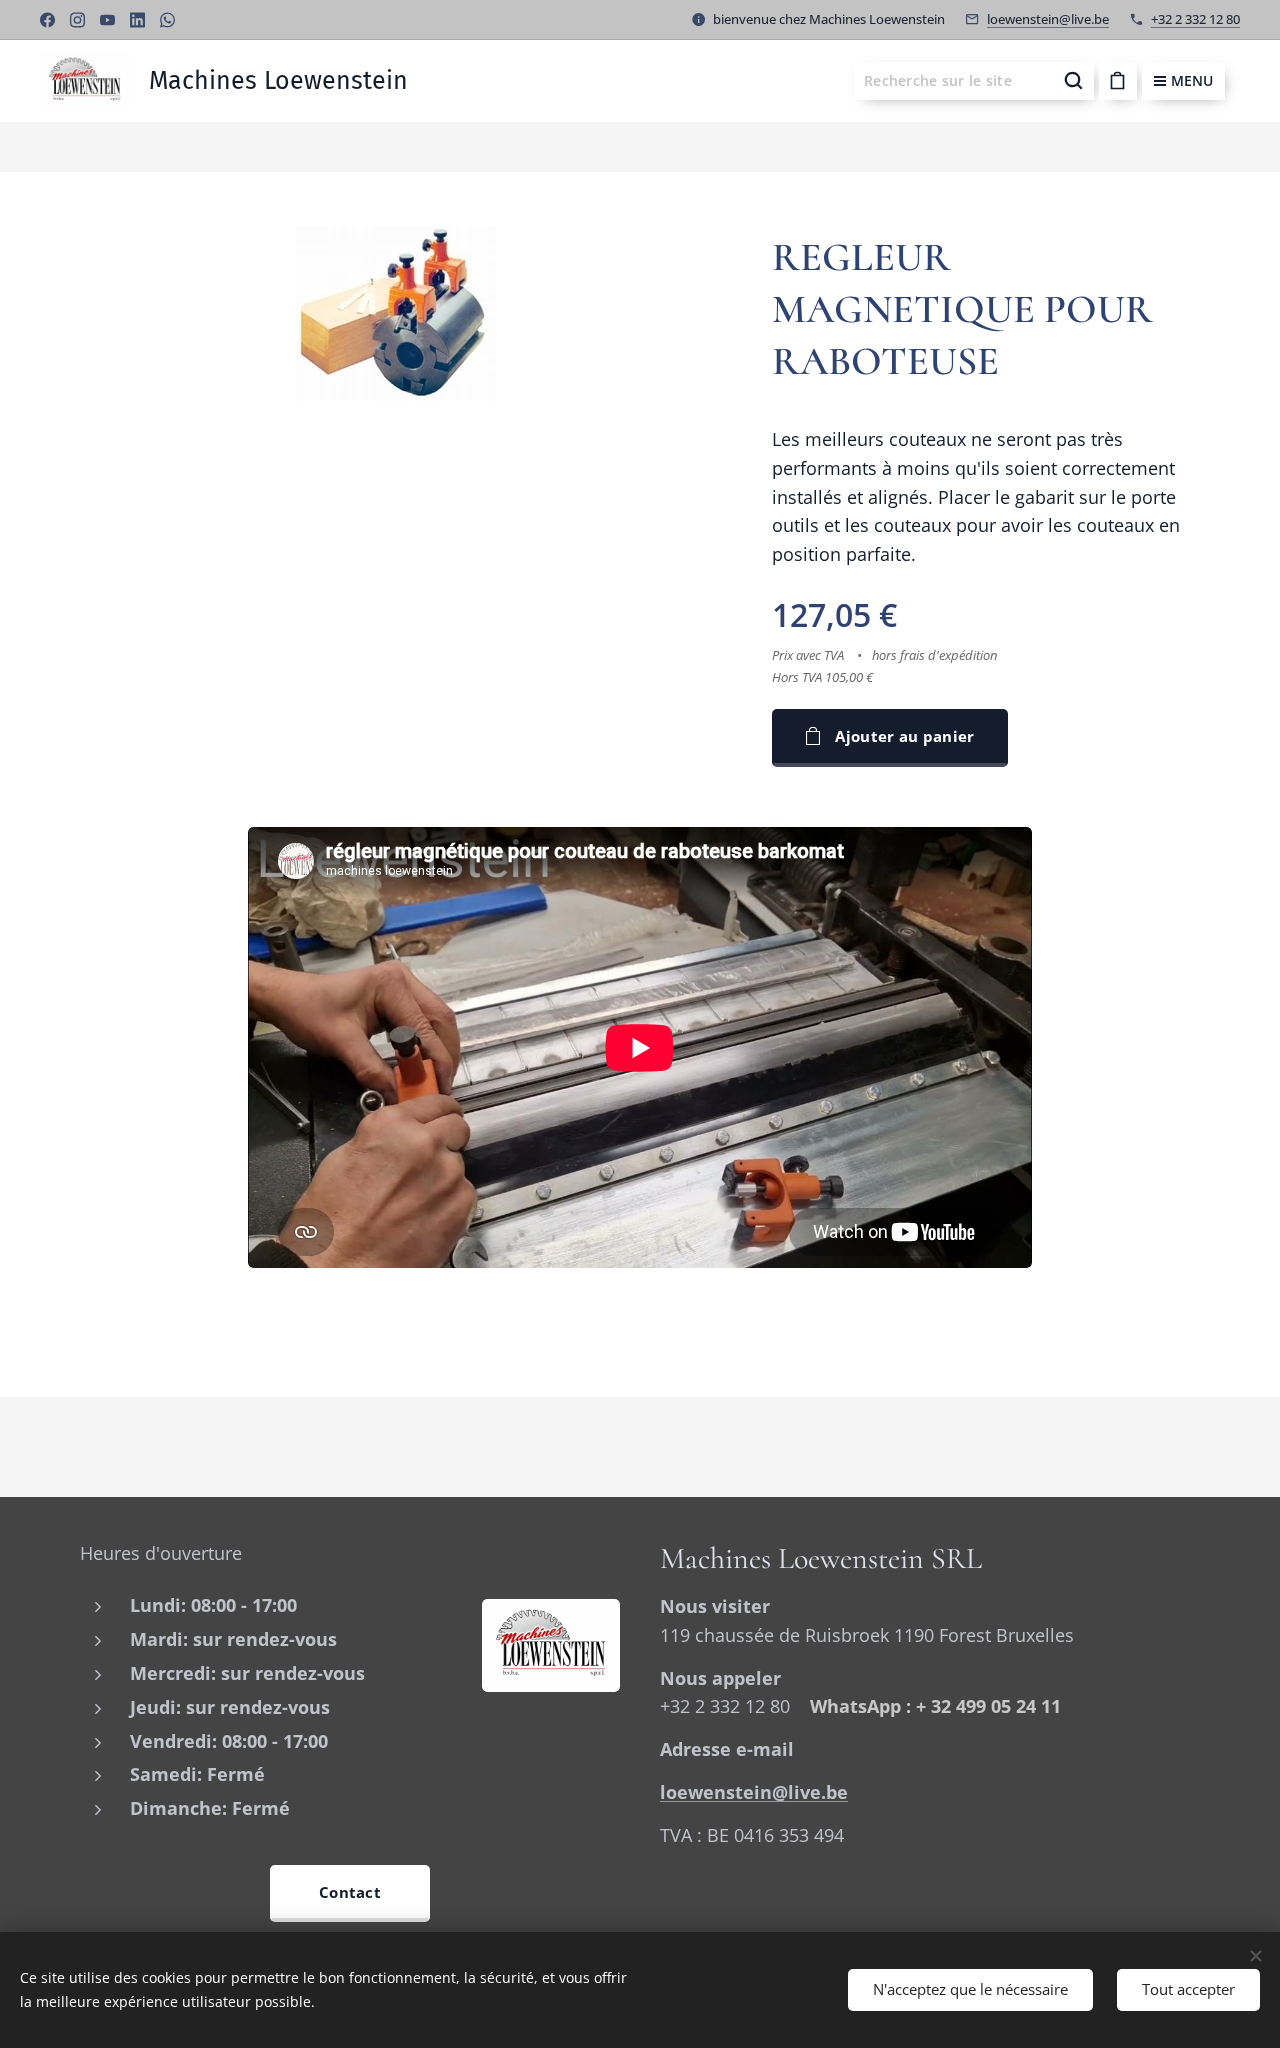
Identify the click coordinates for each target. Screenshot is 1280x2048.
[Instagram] (77, 20)
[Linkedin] (137, 20)
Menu (1192, 80)
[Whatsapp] (167, 20)
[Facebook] (47, 20)
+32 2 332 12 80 (1195, 19)
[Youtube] (107, 20)
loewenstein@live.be (1048, 19)
